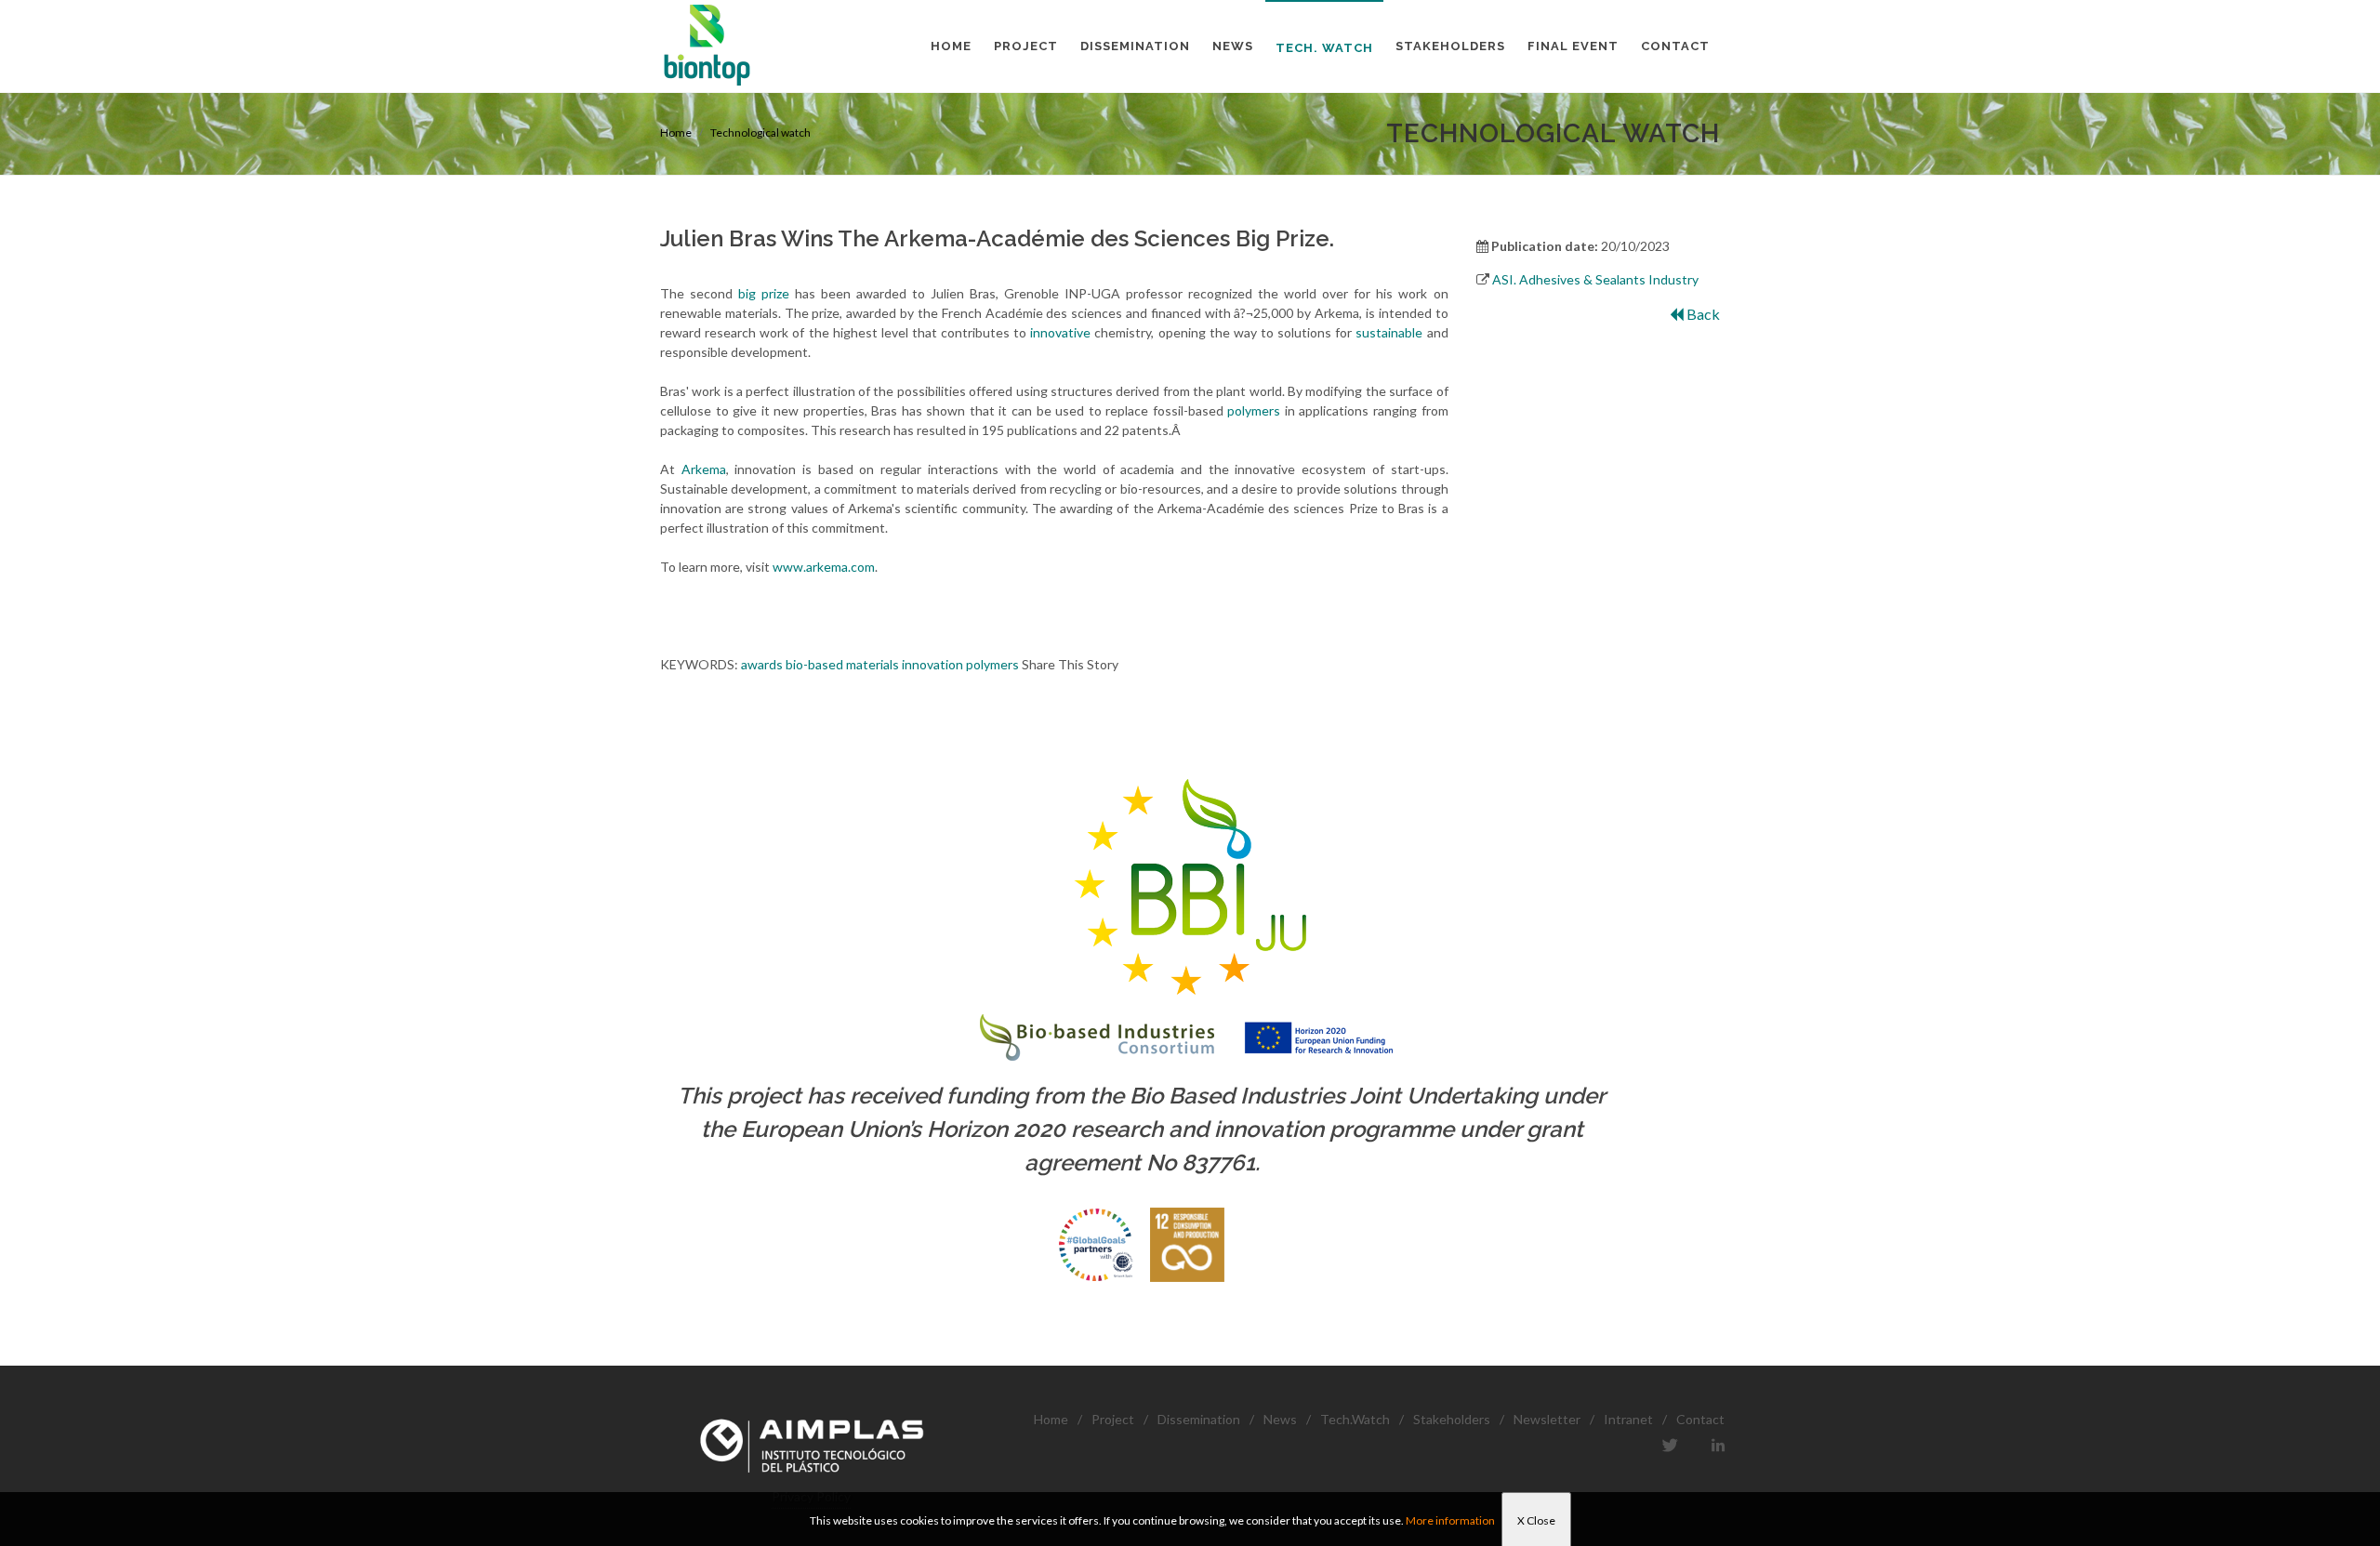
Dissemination (1199, 1419)
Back (1702, 314)
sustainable (1389, 332)
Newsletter (1547, 1419)
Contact (1700, 1419)
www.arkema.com (824, 567)
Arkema (704, 469)
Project (1113, 1419)
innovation (932, 664)
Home (676, 132)
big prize (764, 293)
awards (762, 664)
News (1280, 1419)
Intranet (1628, 1419)
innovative (1060, 332)
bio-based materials (842, 664)
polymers (1254, 410)
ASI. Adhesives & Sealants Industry (1595, 279)
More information (1450, 1520)
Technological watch (760, 132)
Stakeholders (1452, 1419)
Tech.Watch (1355, 1419)
